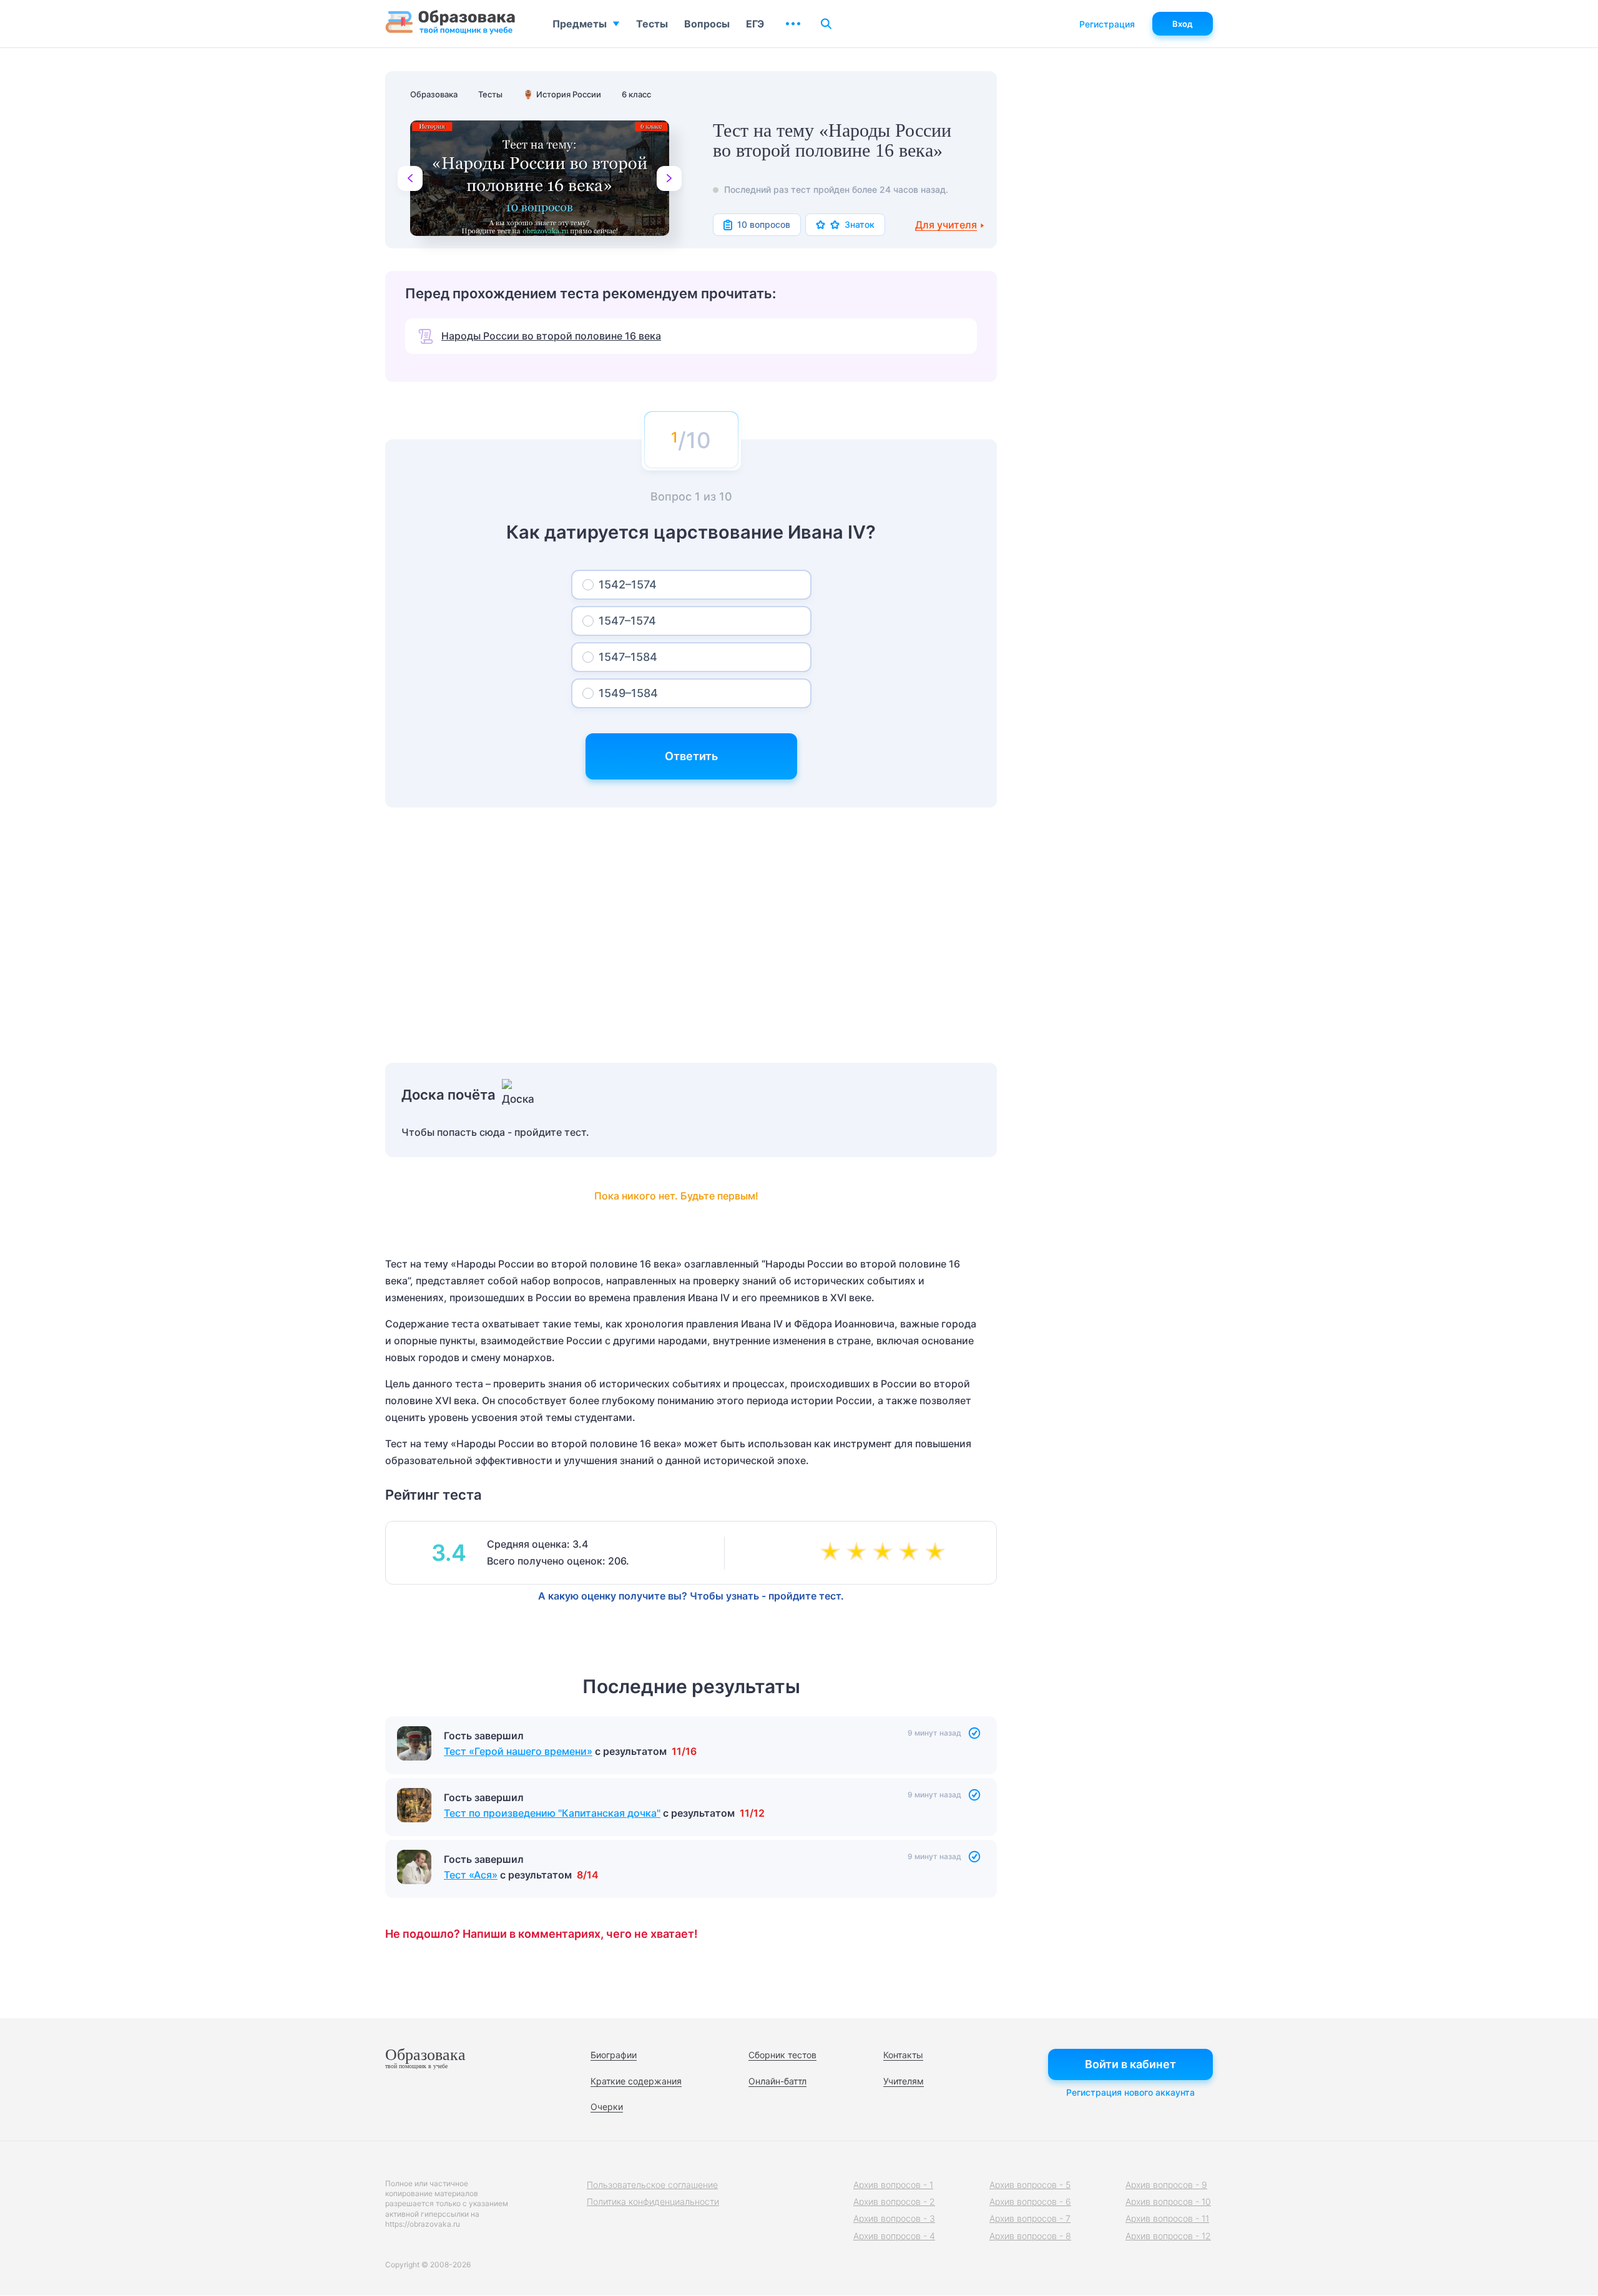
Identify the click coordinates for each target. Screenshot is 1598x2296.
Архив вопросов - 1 (893, 2185)
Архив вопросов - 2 (894, 2201)
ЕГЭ (755, 24)
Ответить (691, 756)
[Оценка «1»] (833, 1553)
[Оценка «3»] (885, 1553)
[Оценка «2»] (859, 1553)
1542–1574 (628, 584)
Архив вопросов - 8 (1030, 2236)
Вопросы (707, 24)
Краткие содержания (636, 2081)
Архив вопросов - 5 (1030, 2185)
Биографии (614, 2055)
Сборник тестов (782, 2055)
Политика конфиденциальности (653, 2201)
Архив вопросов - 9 (1166, 2185)
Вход (1183, 24)
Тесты (652, 24)
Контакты (903, 2055)
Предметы (580, 24)
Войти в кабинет (1130, 2064)
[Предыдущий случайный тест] (410, 178)
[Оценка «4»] (911, 1553)
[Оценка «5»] (938, 1553)
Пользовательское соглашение (652, 2185)
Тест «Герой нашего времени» (518, 1751)
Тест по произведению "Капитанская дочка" (552, 1813)
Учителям (904, 2081)
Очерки (607, 2107)
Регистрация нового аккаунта (1130, 2092)
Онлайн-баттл (777, 2081)
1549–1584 (628, 693)
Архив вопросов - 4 (894, 2236)
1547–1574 (627, 621)
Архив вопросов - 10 (1168, 2201)
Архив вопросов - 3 (894, 2218)
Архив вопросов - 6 (1030, 2201)
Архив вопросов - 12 (1168, 2236)
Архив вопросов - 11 (1167, 2218)
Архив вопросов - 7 (1030, 2218)
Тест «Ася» (471, 1875)
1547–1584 (628, 657)
